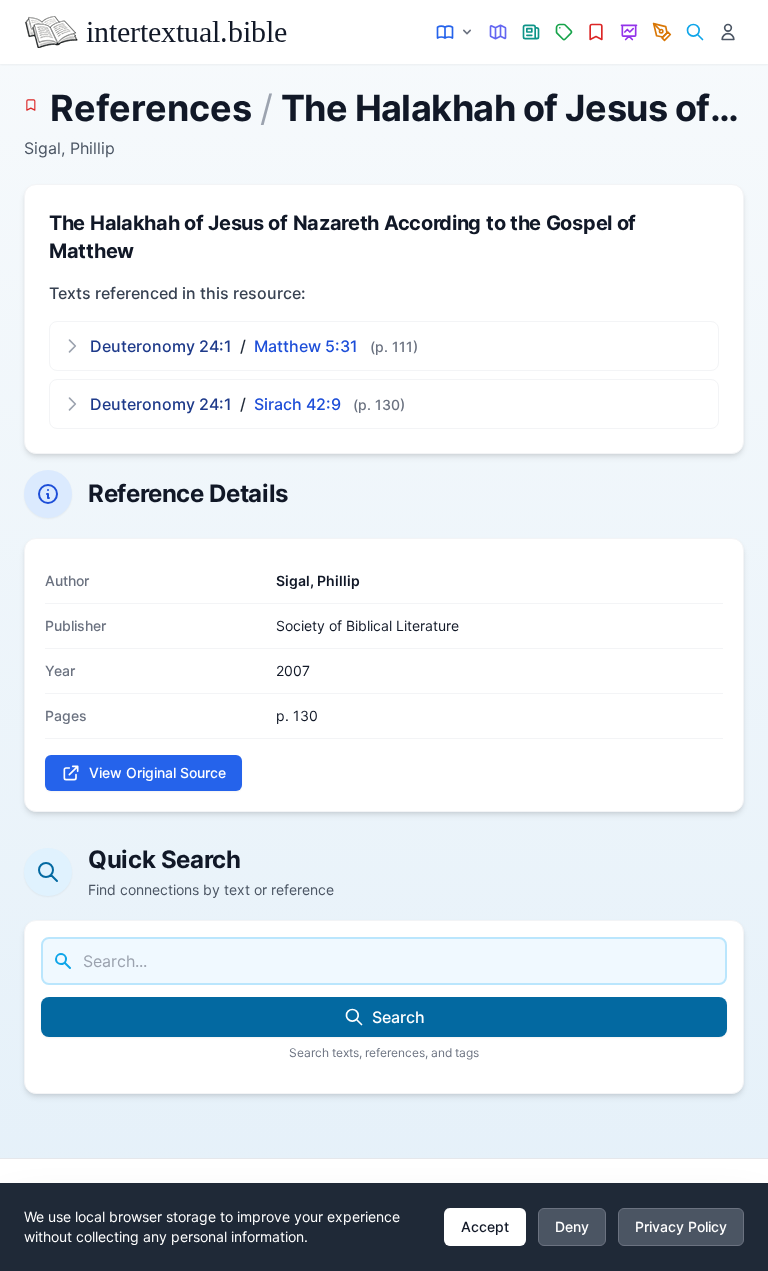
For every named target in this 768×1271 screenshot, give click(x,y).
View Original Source (157, 772)
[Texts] (455, 32)
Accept (485, 1226)
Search (398, 1017)
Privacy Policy (681, 1226)
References (151, 108)
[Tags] (563, 32)
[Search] (694, 32)
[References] (596, 32)
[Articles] (531, 32)
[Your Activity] (727, 32)
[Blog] (662, 32)
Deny (572, 1226)
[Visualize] (629, 32)
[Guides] (498, 32)
